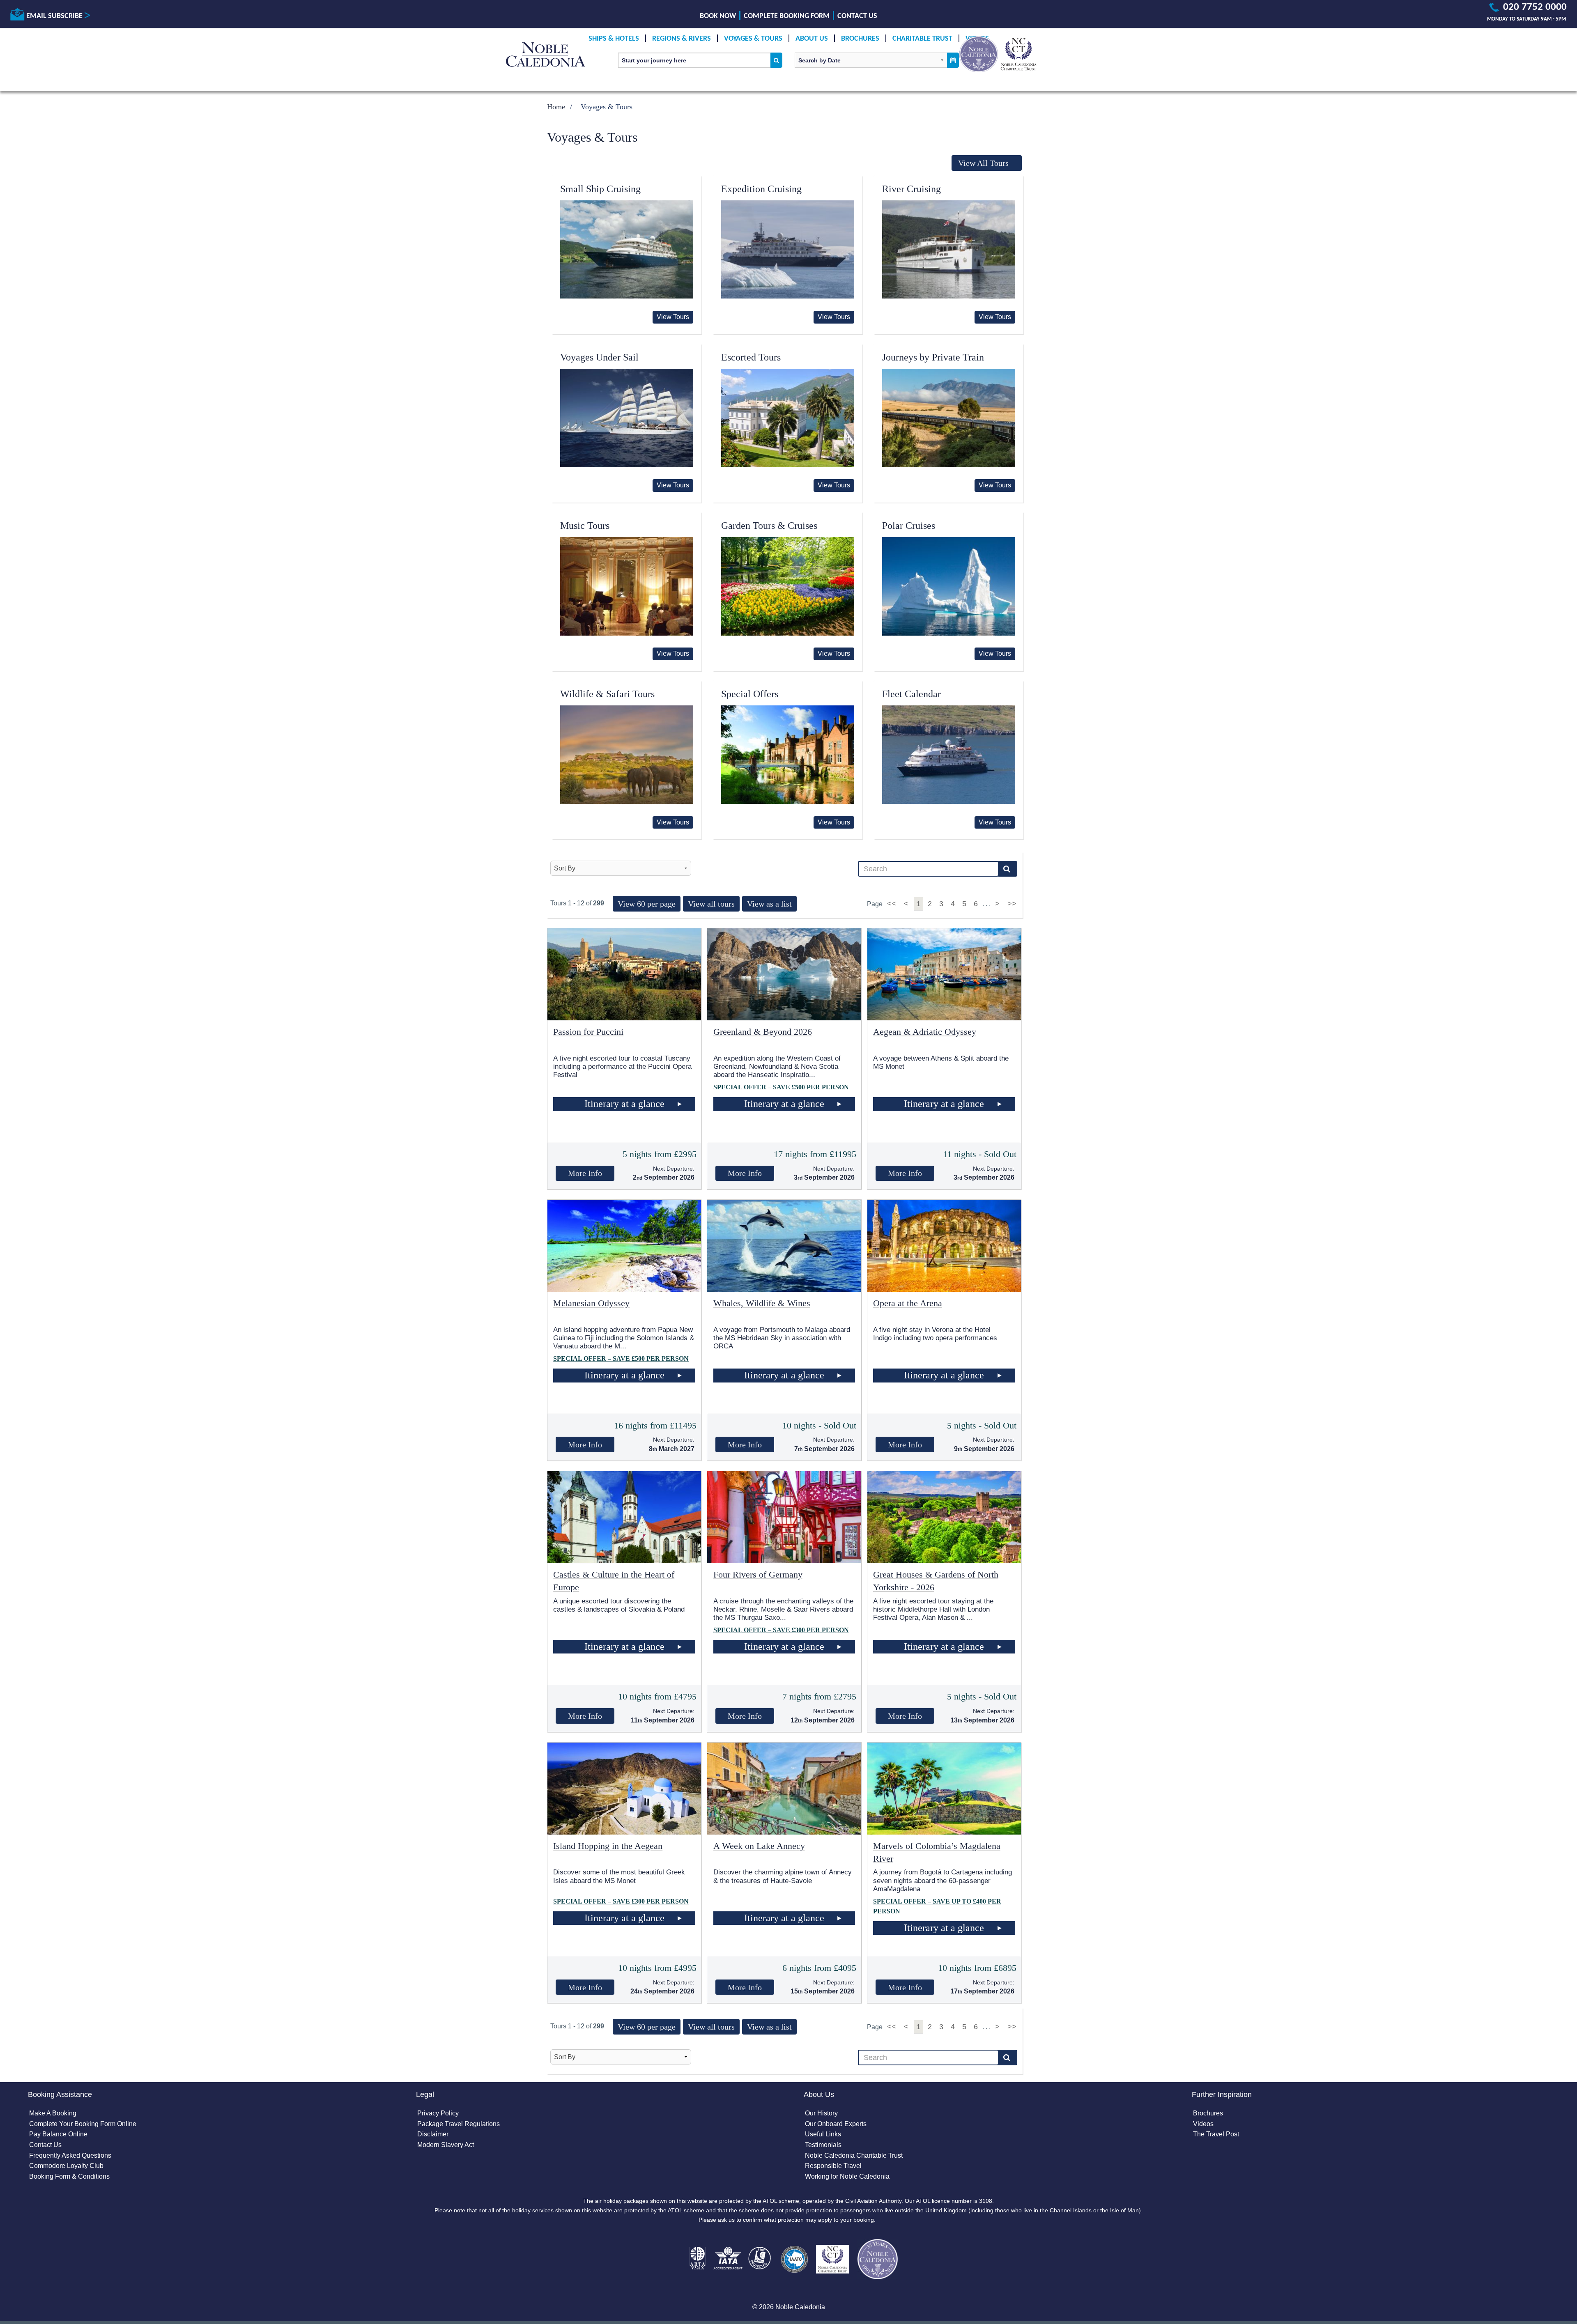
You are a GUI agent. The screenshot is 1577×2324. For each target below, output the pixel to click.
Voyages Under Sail (599, 357)
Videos (1203, 2124)
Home (556, 107)
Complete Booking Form (787, 16)
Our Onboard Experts (836, 2124)
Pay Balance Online (58, 2134)
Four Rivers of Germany (758, 1574)
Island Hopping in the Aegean (608, 1846)
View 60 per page (647, 904)
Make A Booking (53, 2113)
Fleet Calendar (911, 694)
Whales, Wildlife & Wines (762, 1303)
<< (893, 904)
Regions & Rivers (682, 39)
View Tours (673, 317)
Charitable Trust (922, 39)
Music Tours (585, 526)
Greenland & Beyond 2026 (763, 1032)
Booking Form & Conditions (69, 2176)
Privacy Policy (438, 2113)
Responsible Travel (833, 2166)
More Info (585, 1173)
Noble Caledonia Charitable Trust (854, 2155)
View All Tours (983, 163)
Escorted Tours (751, 357)
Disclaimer (433, 2134)
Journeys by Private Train (933, 357)
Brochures (860, 39)
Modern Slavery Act (446, 2145)
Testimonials (823, 2145)
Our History (821, 2113)
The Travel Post (1216, 2134)
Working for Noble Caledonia (847, 2176)
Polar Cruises (909, 526)
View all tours (711, 904)
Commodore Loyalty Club (66, 2166)
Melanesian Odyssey (591, 1303)
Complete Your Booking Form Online (83, 2124)
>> (1012, 904)
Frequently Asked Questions (70, 2155)
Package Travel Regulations (459, 2124)
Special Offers (750, 694)
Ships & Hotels (614, 39)
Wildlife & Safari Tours (607, 694)
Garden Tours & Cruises (769, 526)
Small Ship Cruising (600, 189)
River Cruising (911, 189)
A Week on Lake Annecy (759, 1846)
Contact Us (857, 16)
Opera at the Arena (908, 1303)
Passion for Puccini (588, 1032)
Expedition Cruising (761, 189)
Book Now (718, 16)
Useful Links (823, 2134)
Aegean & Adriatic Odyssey (925, 1032)
